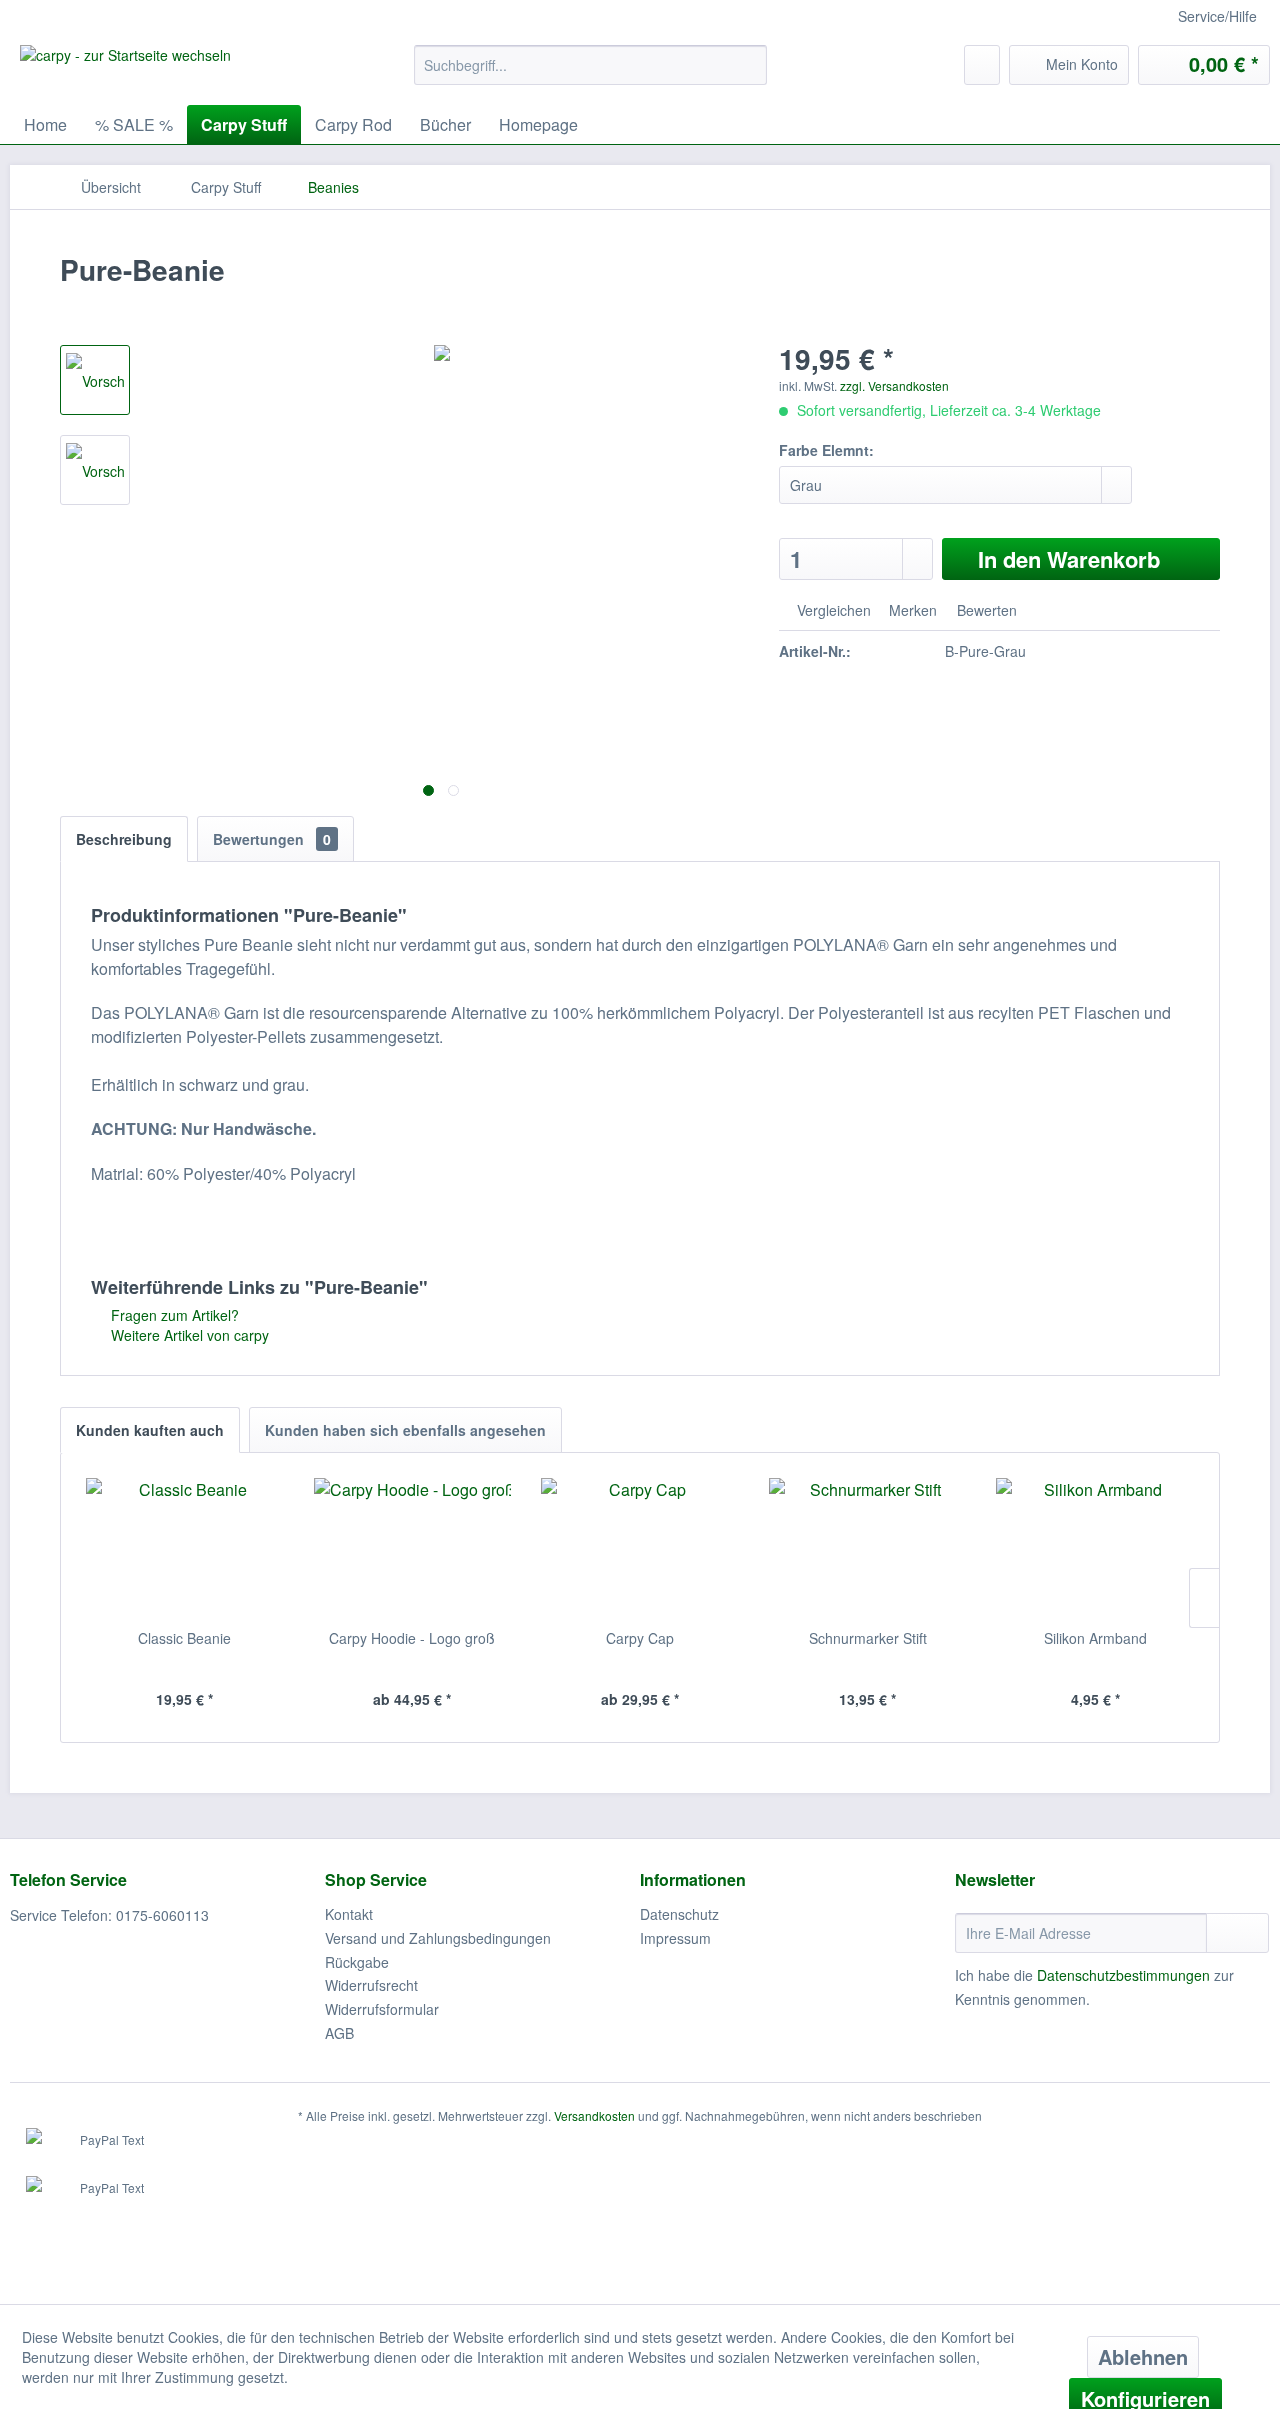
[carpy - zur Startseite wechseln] (125, 70)
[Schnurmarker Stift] (868, 1548)
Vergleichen (832, 610)
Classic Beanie (184, 1638)
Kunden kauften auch (150, 1430)
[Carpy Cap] (640, 1548)
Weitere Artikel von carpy (188, 1335)
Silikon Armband (1095, 1638)
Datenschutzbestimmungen (1123, 1975)
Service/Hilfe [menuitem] (1217, 16)
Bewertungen (272, 839)
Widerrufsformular (382, 2009)
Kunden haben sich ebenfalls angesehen (405, 1430)
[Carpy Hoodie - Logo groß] (413, 1548)
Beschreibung (124, 839)
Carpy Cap (640, 1638)
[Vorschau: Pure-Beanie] (95, 380)
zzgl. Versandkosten (894, 385)
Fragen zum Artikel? (173, 1315)
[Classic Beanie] (185, 1548)
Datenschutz (679, 1914)
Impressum (675, 1938)
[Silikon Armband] (1095, 1548)
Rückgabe (357, 1962)
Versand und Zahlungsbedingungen (438, 1938)
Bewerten (985, 610)
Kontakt (349, 1914)
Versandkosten (594, 2115)
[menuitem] (590, 65)
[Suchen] (748, 65)
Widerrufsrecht (371, 1985)
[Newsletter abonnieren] (1237, 1933)
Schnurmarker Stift (868, 1638)
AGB (339, 2033)
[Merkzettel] (982, 65)
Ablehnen (1143, 2356)
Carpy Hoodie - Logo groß (412, 1638)
